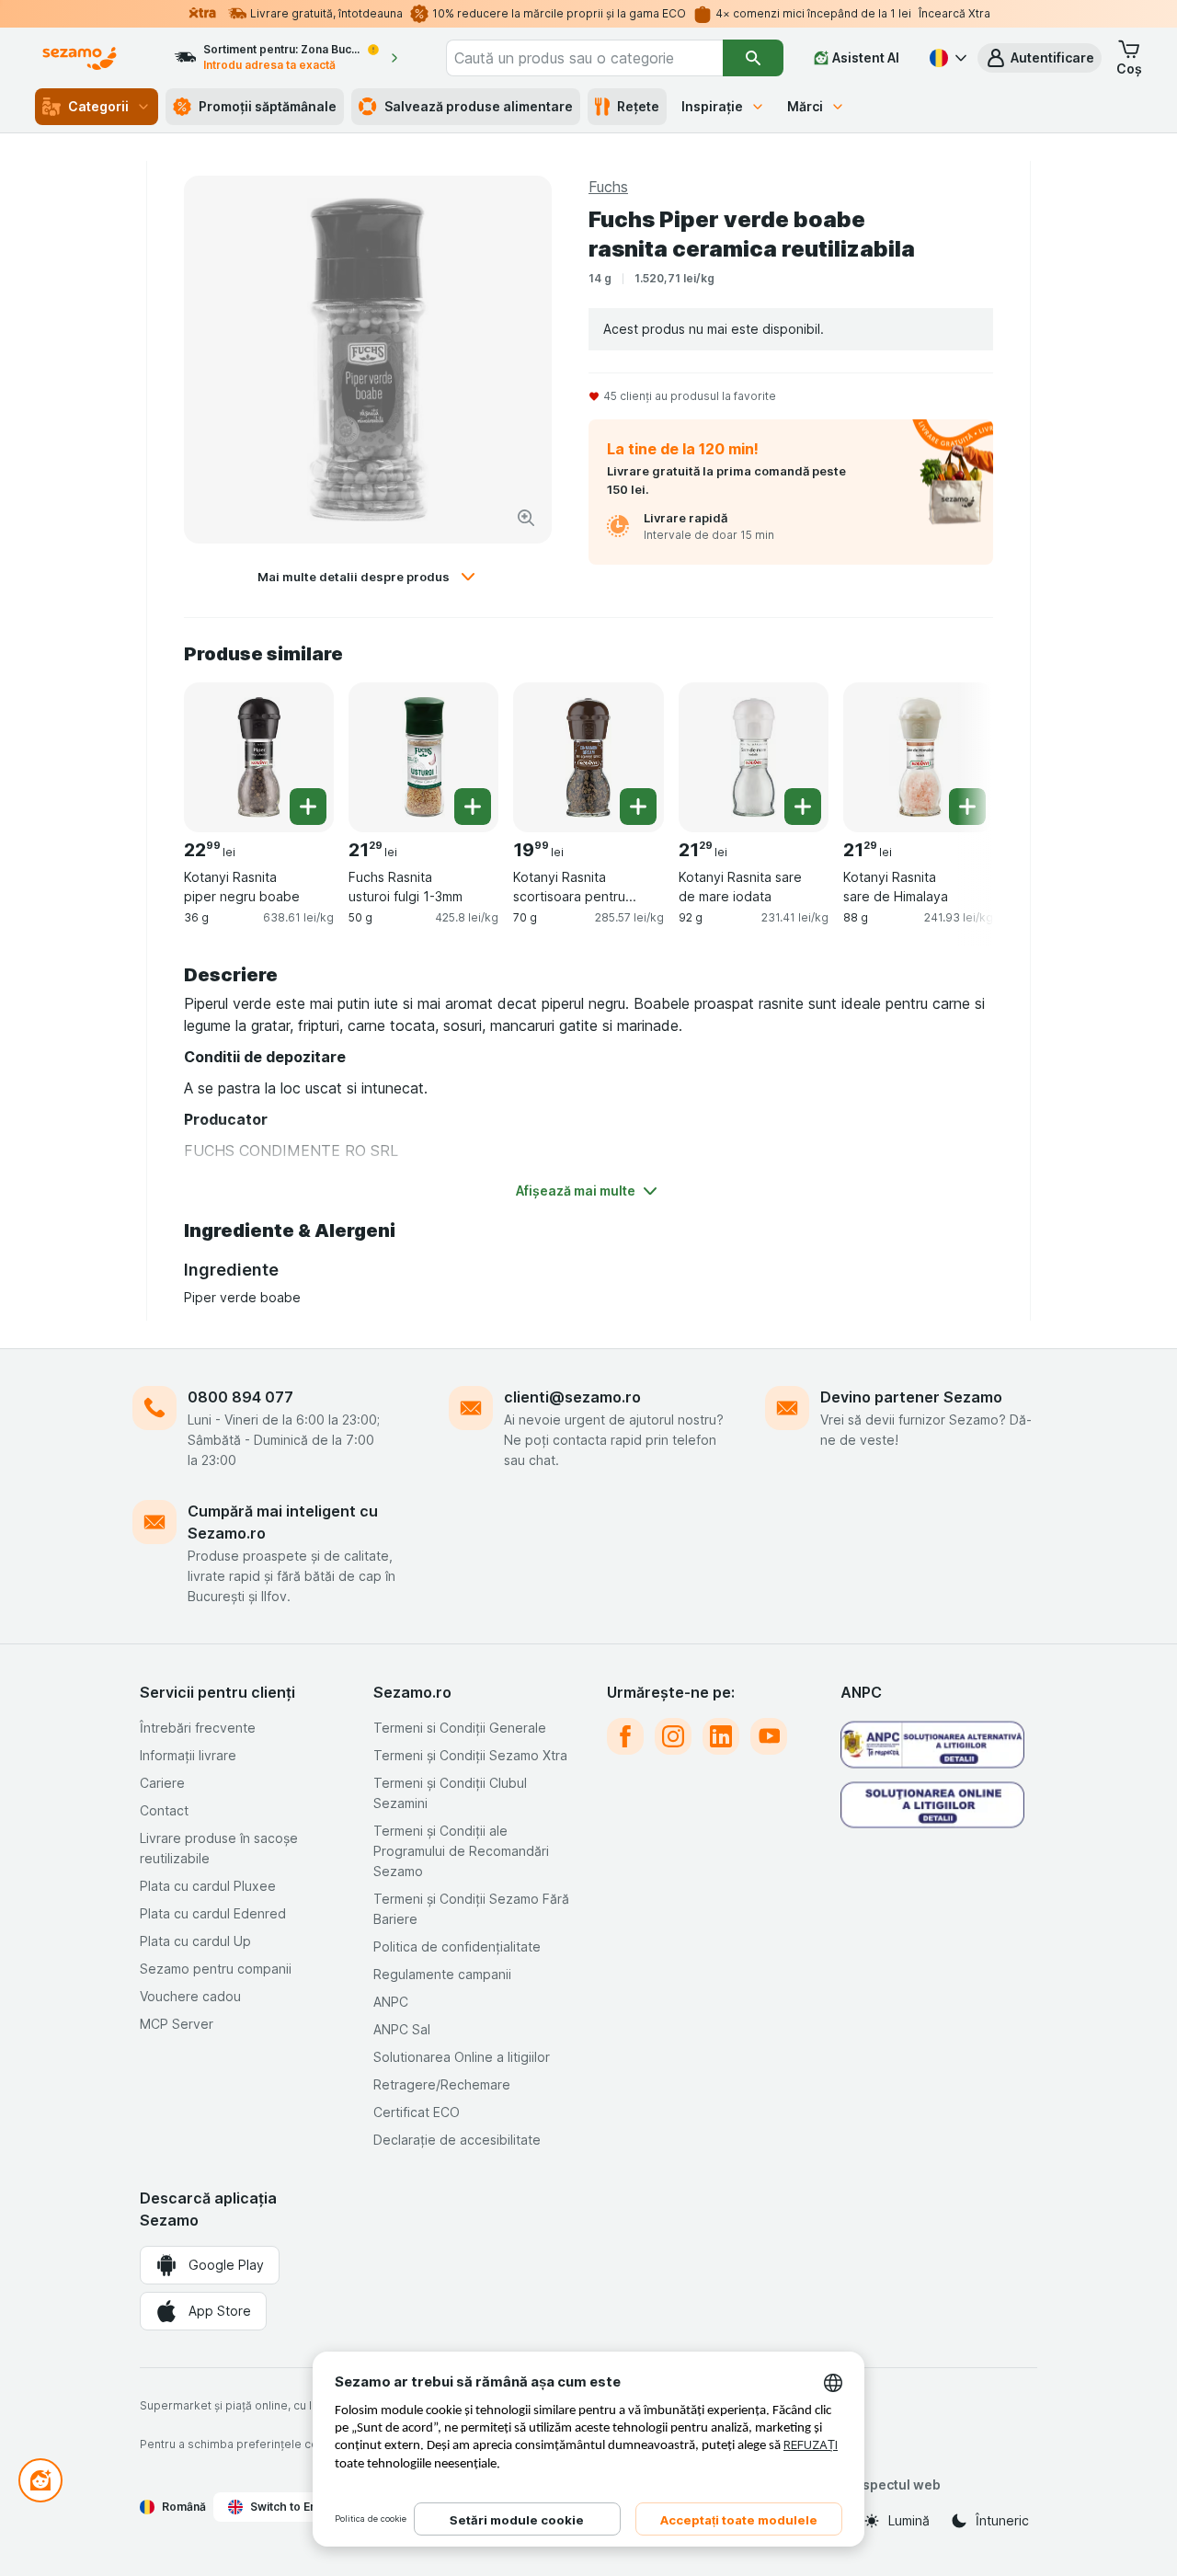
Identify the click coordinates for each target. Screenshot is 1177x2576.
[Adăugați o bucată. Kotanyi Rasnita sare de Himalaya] (967, 807)
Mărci (805, 106)
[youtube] (769, 1736)
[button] (1040, 58)
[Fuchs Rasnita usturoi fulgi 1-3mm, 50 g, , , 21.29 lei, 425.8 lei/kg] (423, 757)
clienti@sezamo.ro (572, 1397)
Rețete (638, 106)
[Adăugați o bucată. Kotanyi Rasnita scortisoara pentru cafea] (638, 807)
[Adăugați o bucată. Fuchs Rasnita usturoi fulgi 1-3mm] (473, 807)
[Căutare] (753, 58)
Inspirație (712, 106)
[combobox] (584, 58)
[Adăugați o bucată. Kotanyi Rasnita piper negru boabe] (308, 807)
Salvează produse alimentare (479, 106)
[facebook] (625, 1736)
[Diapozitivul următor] (956, 756)
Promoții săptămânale (268, 106)
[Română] (946, 58)
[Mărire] (526, 518)
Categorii (98, 106)
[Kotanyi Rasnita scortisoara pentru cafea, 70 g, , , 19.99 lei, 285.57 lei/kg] (588, 757)
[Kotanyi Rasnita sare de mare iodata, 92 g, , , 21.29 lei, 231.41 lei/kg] (754, 757)
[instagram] (673, 1736)
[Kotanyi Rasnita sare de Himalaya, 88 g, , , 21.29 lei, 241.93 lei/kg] (918, 757)
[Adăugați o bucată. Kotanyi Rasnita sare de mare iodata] (803, 807)
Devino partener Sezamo (911, 1397)
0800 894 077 (240, 1397)
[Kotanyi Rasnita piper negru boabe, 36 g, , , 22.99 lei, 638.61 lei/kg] (259, 757)
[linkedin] (721, 1736)
